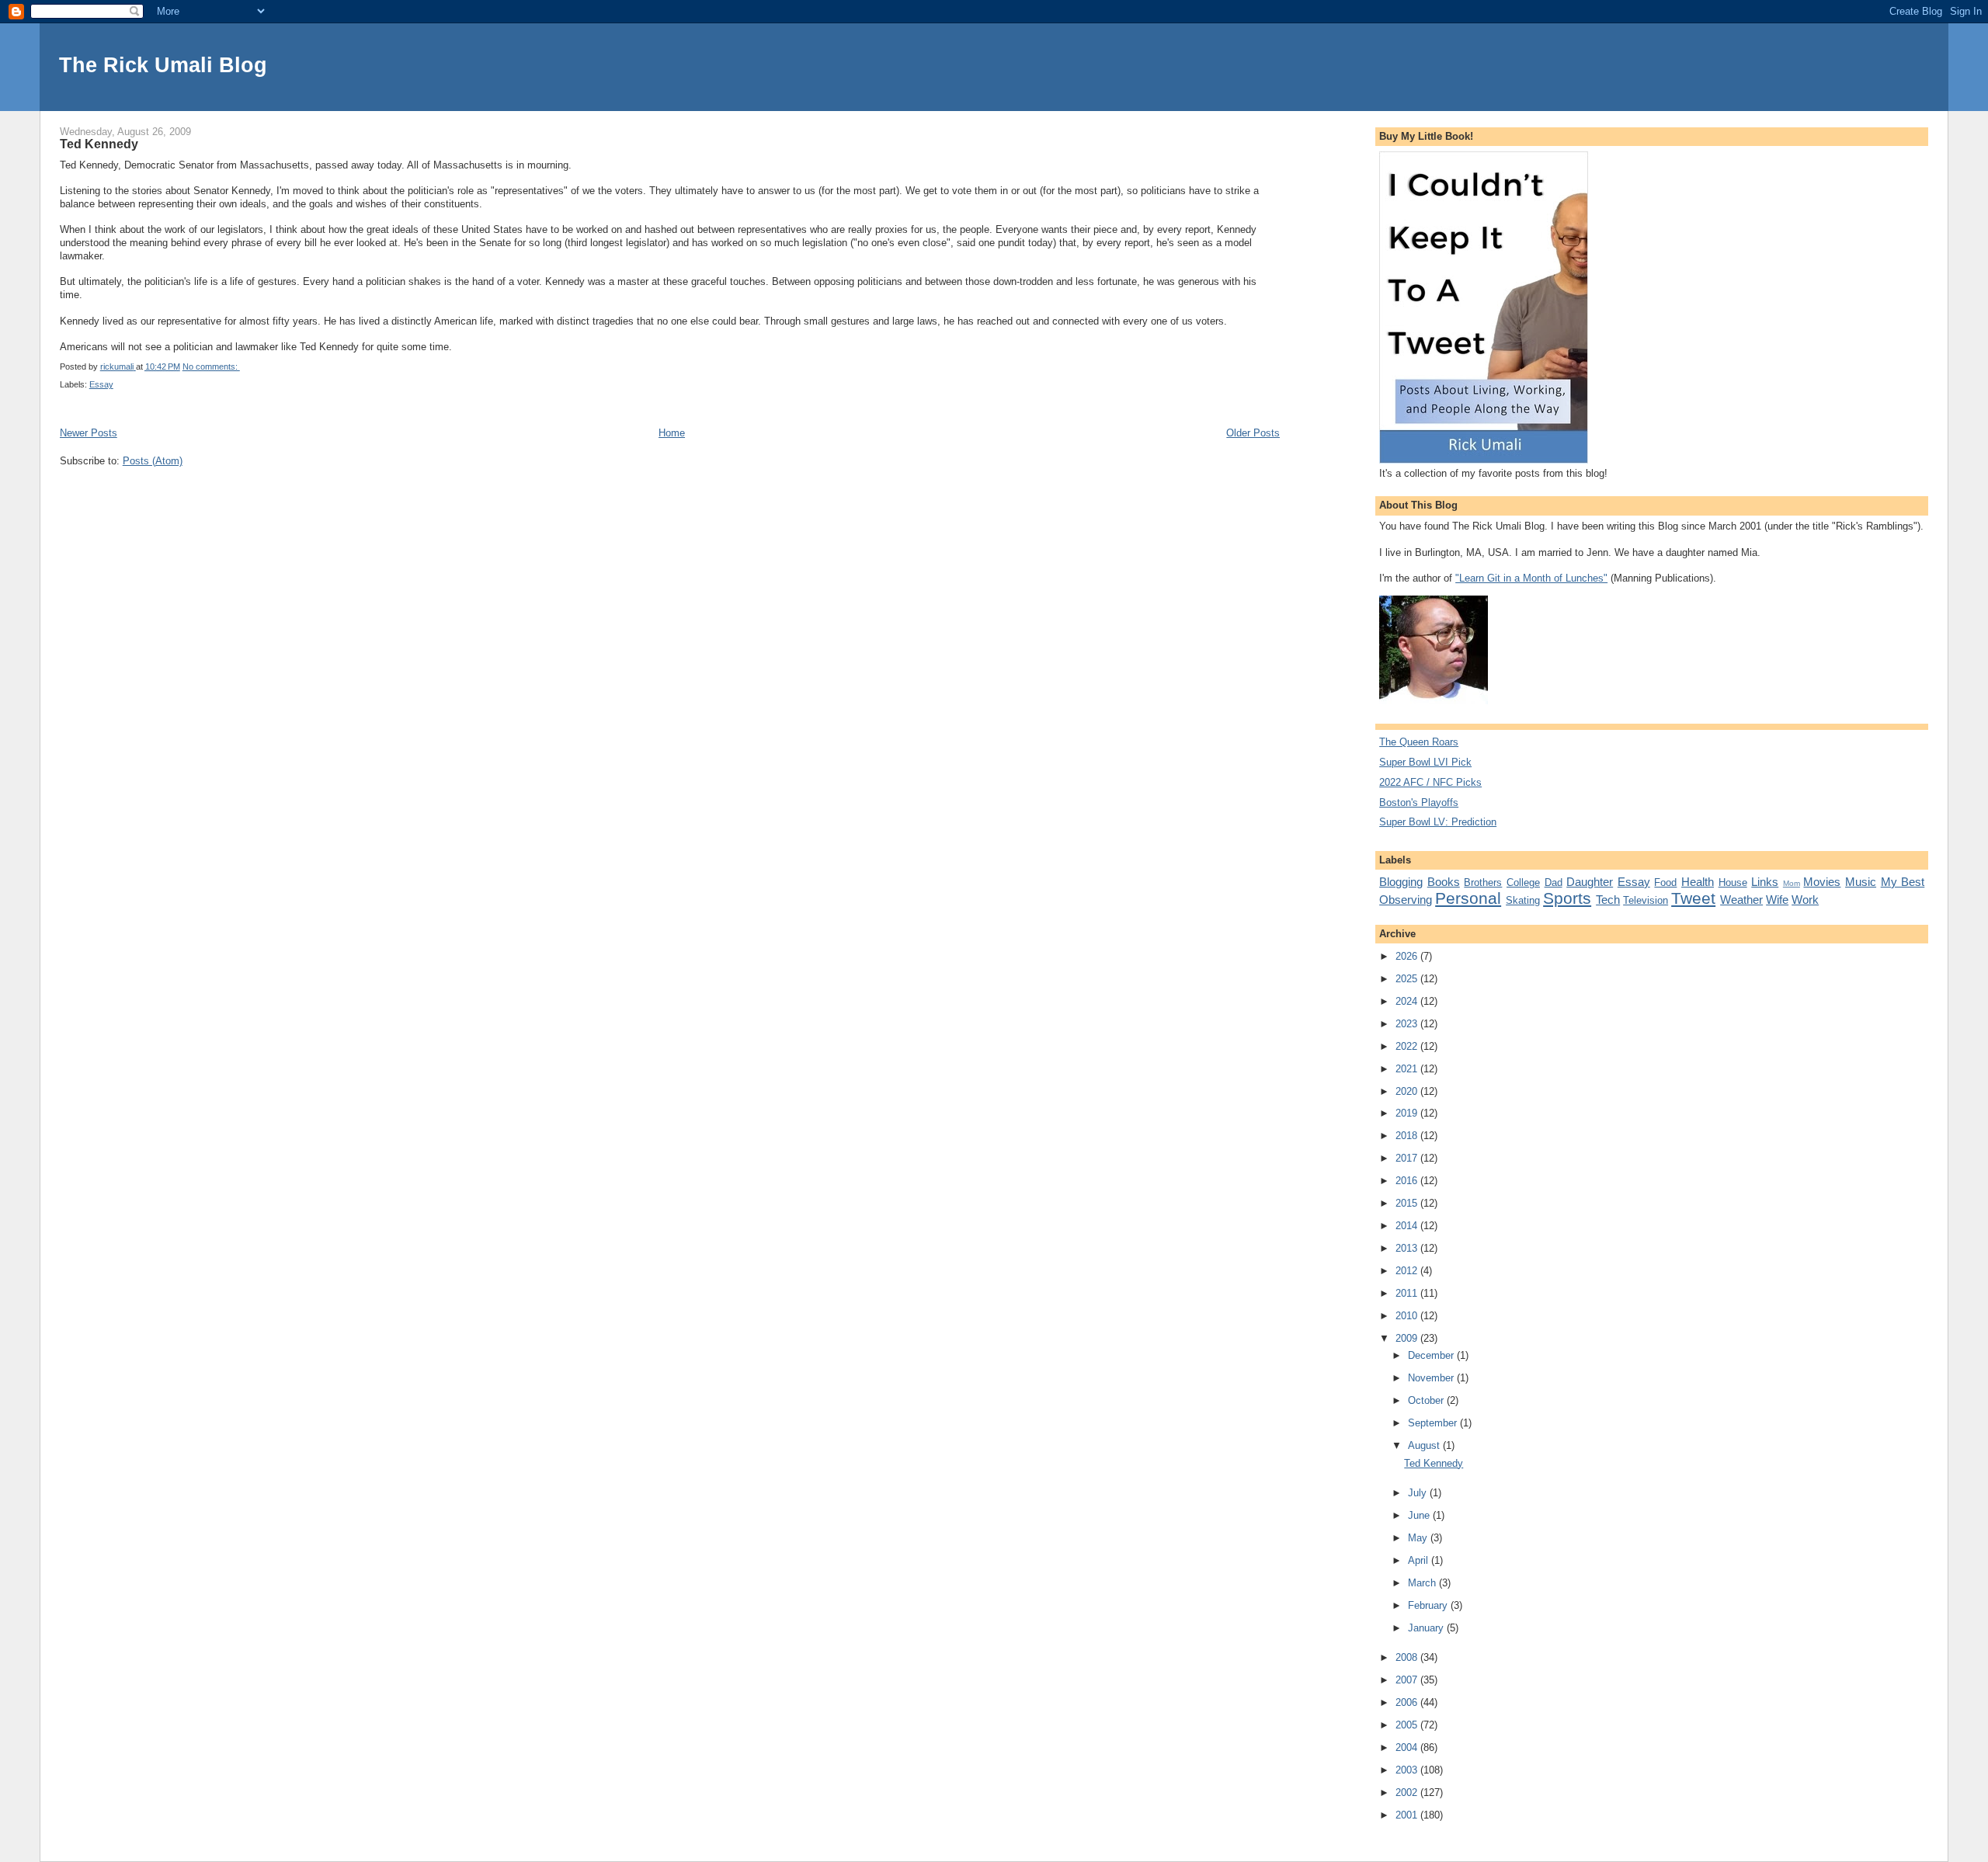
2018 (1408, 1136)
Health (1698, 882)
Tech (1608, 900)
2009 (1408, 1338)
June (1420, 1515)
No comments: (211, 366)
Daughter (1590, 882)
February (1429, 1605)
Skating (1523, 900)
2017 (1408, 1158)
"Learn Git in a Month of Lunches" (1531, 578)
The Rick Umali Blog (163, 65)
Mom (1792, 883)
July (1419, 1493)
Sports (1567, 898)
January (1427, 1628)
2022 (1408, 1046)
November (1432, 1378)
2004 (1408, 1747)
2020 (1408, 1091)
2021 (1408, 1069)
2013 (1408, 1248)
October (1427, 1400)
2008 (1408, 1657)
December (1432, 1355)
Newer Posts (89, 433)
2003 (1408, 1770)
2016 (1408, 1181)
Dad (1554, 882)
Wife (1777, 900)
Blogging (1401, 882)
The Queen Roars (1419, 742)
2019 (1408, 1113)
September (1434, 1423)
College (1523, 882)
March (1423, 1583)
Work (1805, 900)
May (1419, 1538)
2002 (1408, 1793)
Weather (1741, 900)
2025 (1408, 979)
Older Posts (1253, 433)
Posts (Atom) (153, 461)
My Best (1903, 882)
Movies (1822, 882)
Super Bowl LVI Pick (1425, 762)
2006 (1408, 1702)
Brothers (1483, 882)
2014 (1408, 1226)
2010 (1408, 1316)
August (1425, 1445)
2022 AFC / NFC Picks (1430, 782)
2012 (1408, 1271)
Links (1765, 882)
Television (1646, 900)
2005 (1408, 1725)
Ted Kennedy (99, 144)
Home (672, 433)
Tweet (1693, 898)
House (1733, 882)
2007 (1408, 1680)
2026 (1408, 956)
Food (1665, 882)
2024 (1408, 1001)
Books (1444, 882)
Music (1861, 882)
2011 (1408, 1293)
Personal (1468, 898)
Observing (1406, 900)
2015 (1408, 1203)
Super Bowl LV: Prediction (1438, 822)
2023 (1408, 1024)
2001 (1408, 1815)
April (1420, 1560)
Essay (101, 384)
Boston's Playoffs (1419, 802)
